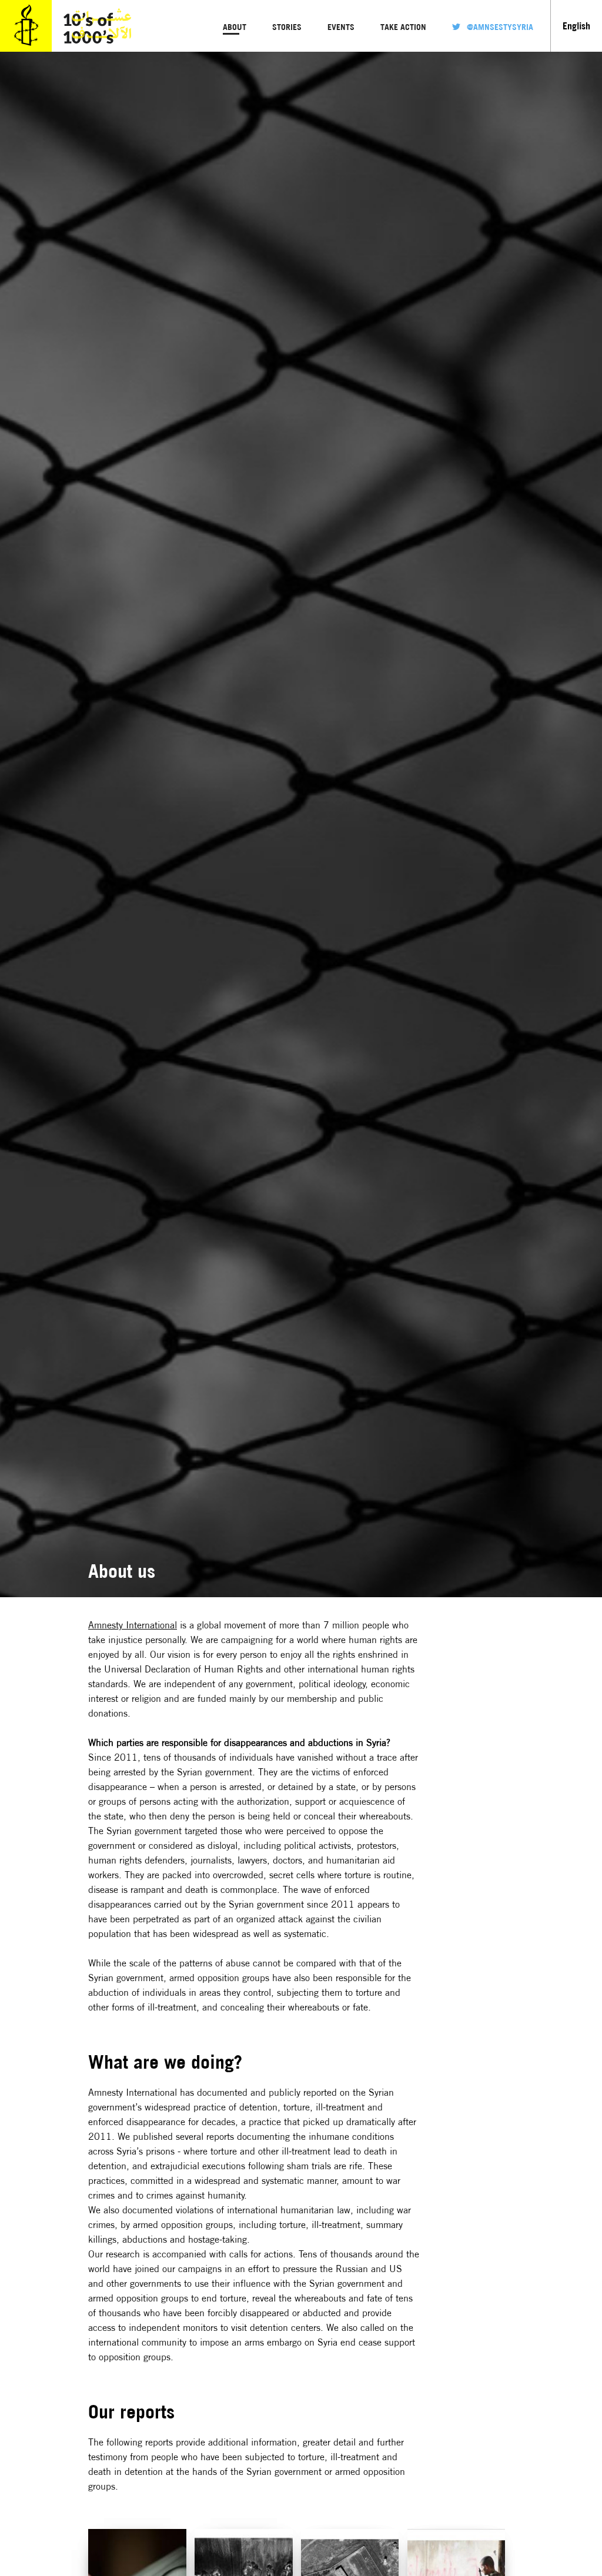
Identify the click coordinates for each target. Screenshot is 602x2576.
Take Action (403, 27)
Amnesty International (133, 1625)
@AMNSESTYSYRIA (500, 27)
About (235, 27)
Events (341, 27)
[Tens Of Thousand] (26, 48)
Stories (287, 27)
